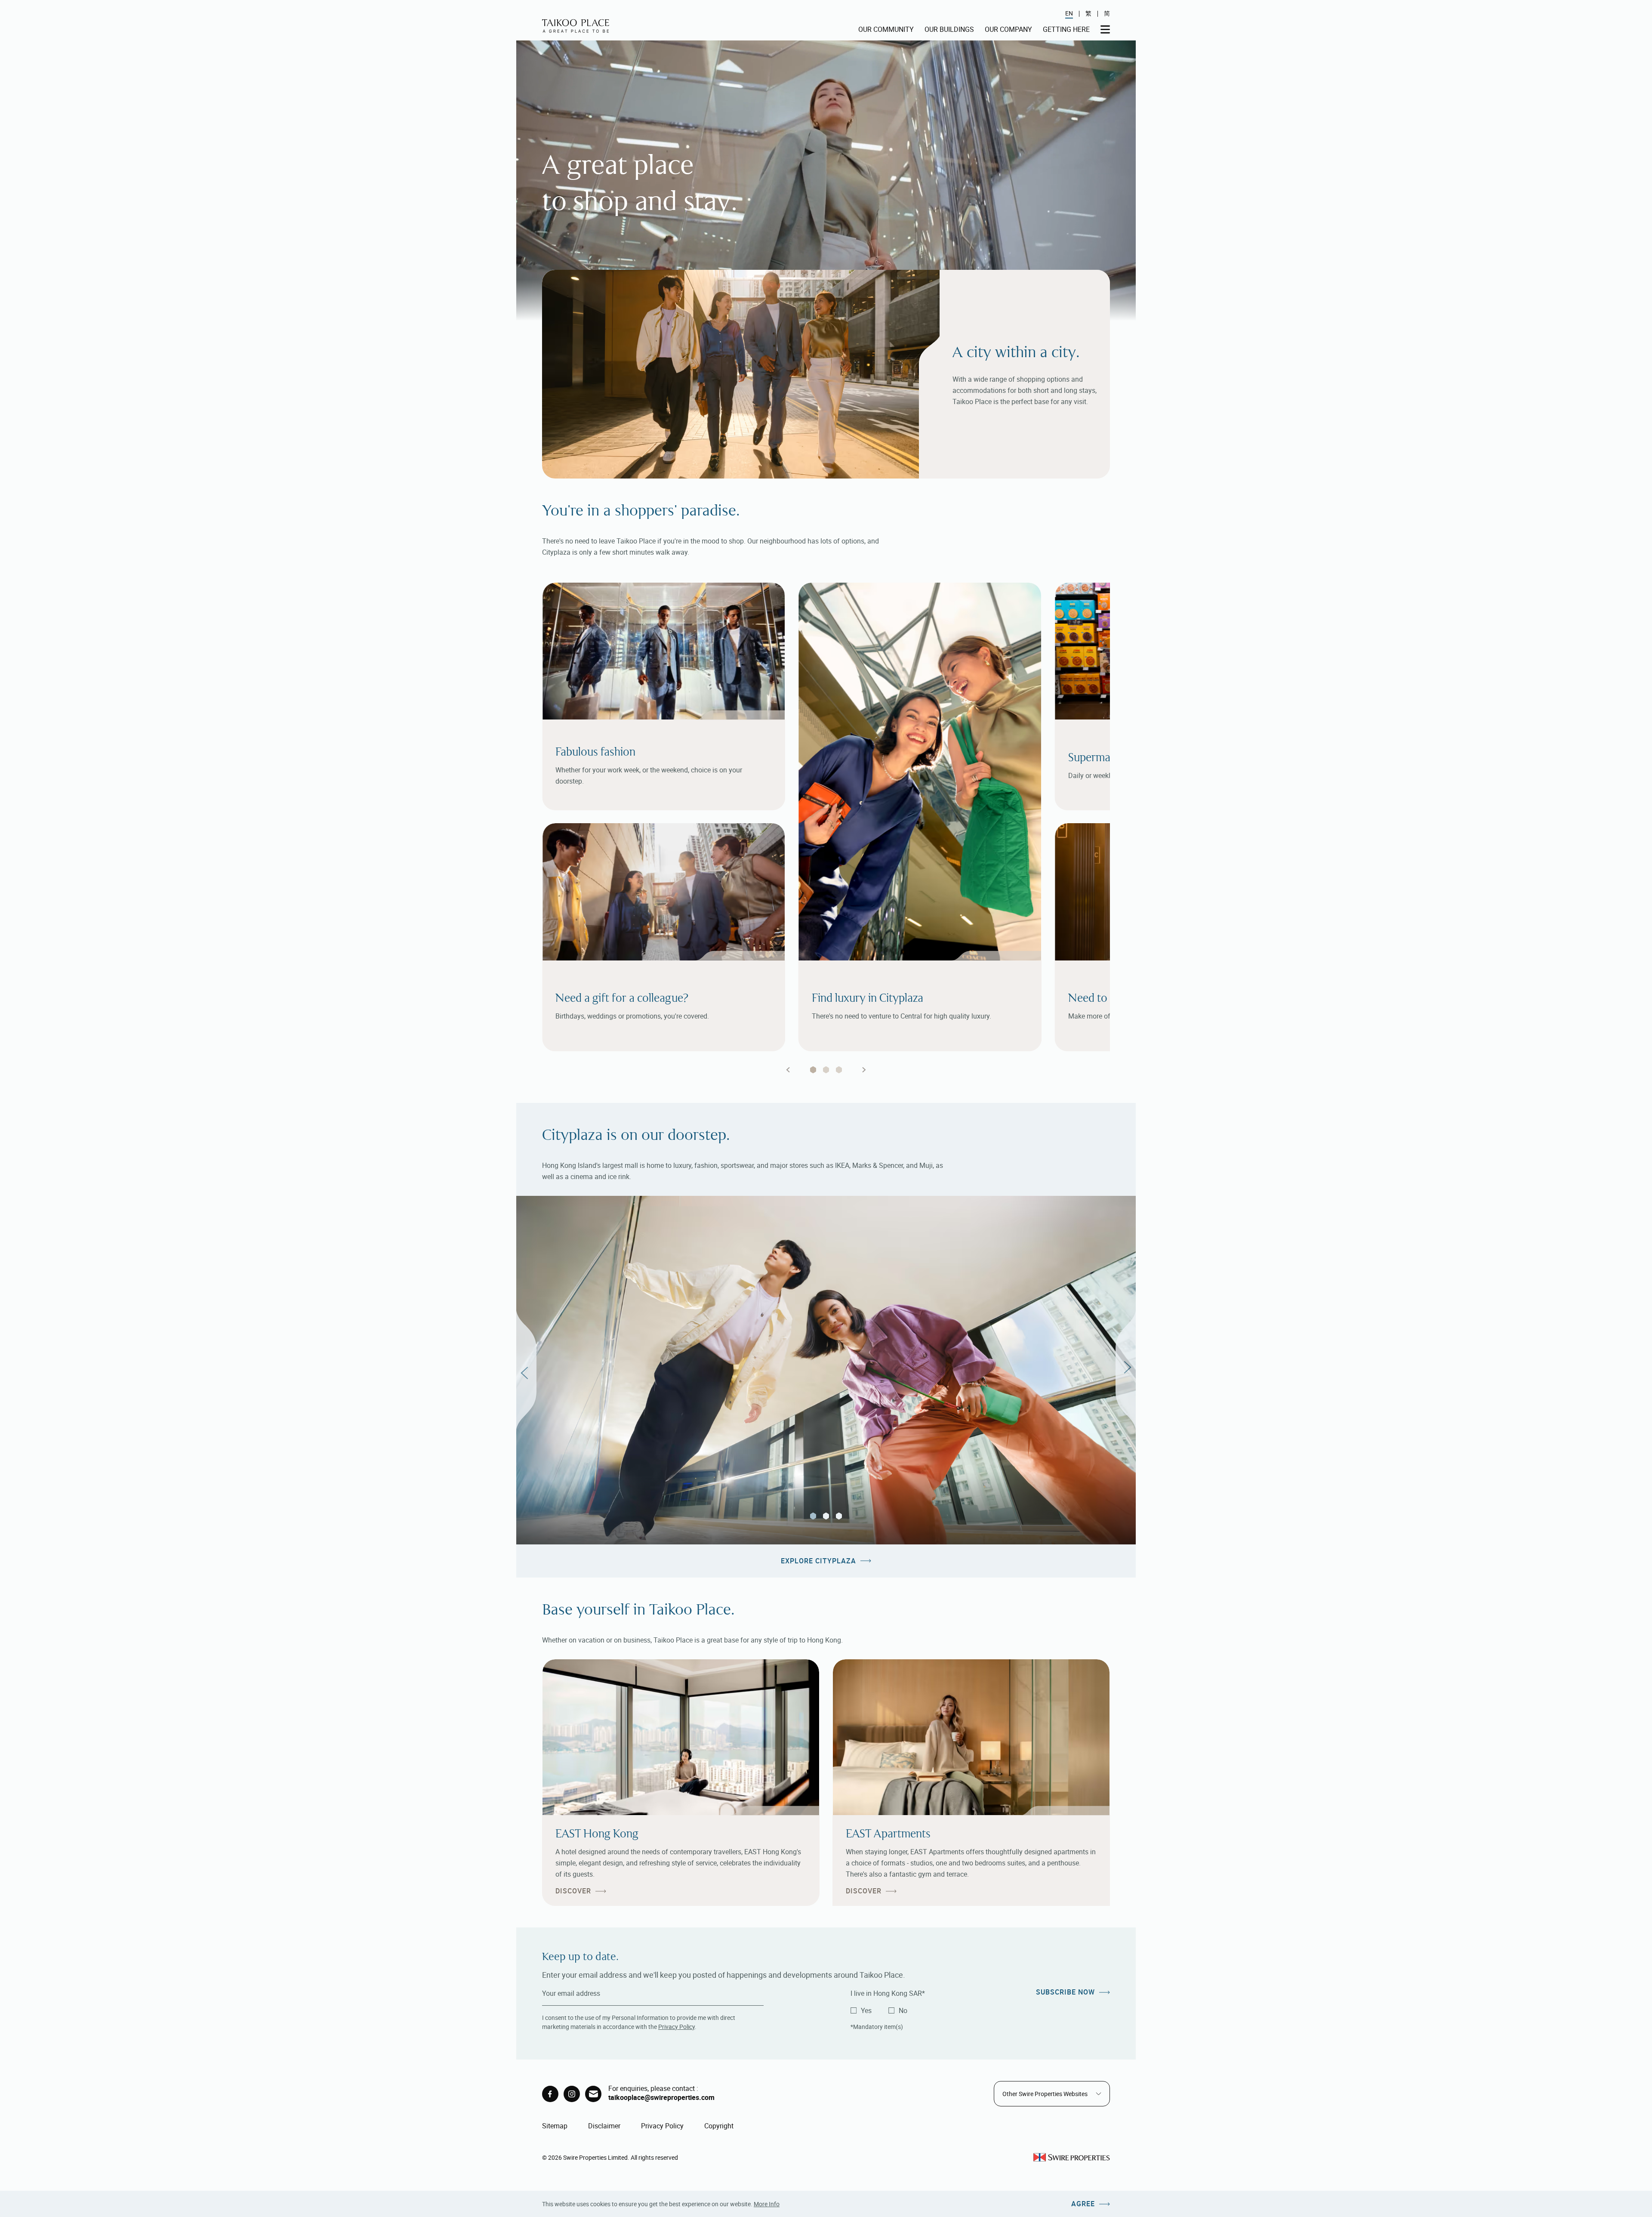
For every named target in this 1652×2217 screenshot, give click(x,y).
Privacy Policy (677, 2027)
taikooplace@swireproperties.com (661, 2097)
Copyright (719, 2126)
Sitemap (555, 2126)
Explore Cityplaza (818, 1561)
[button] (526, 1370)
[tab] (813, 1070)
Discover (573, 1891)
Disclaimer (604, 2126)
